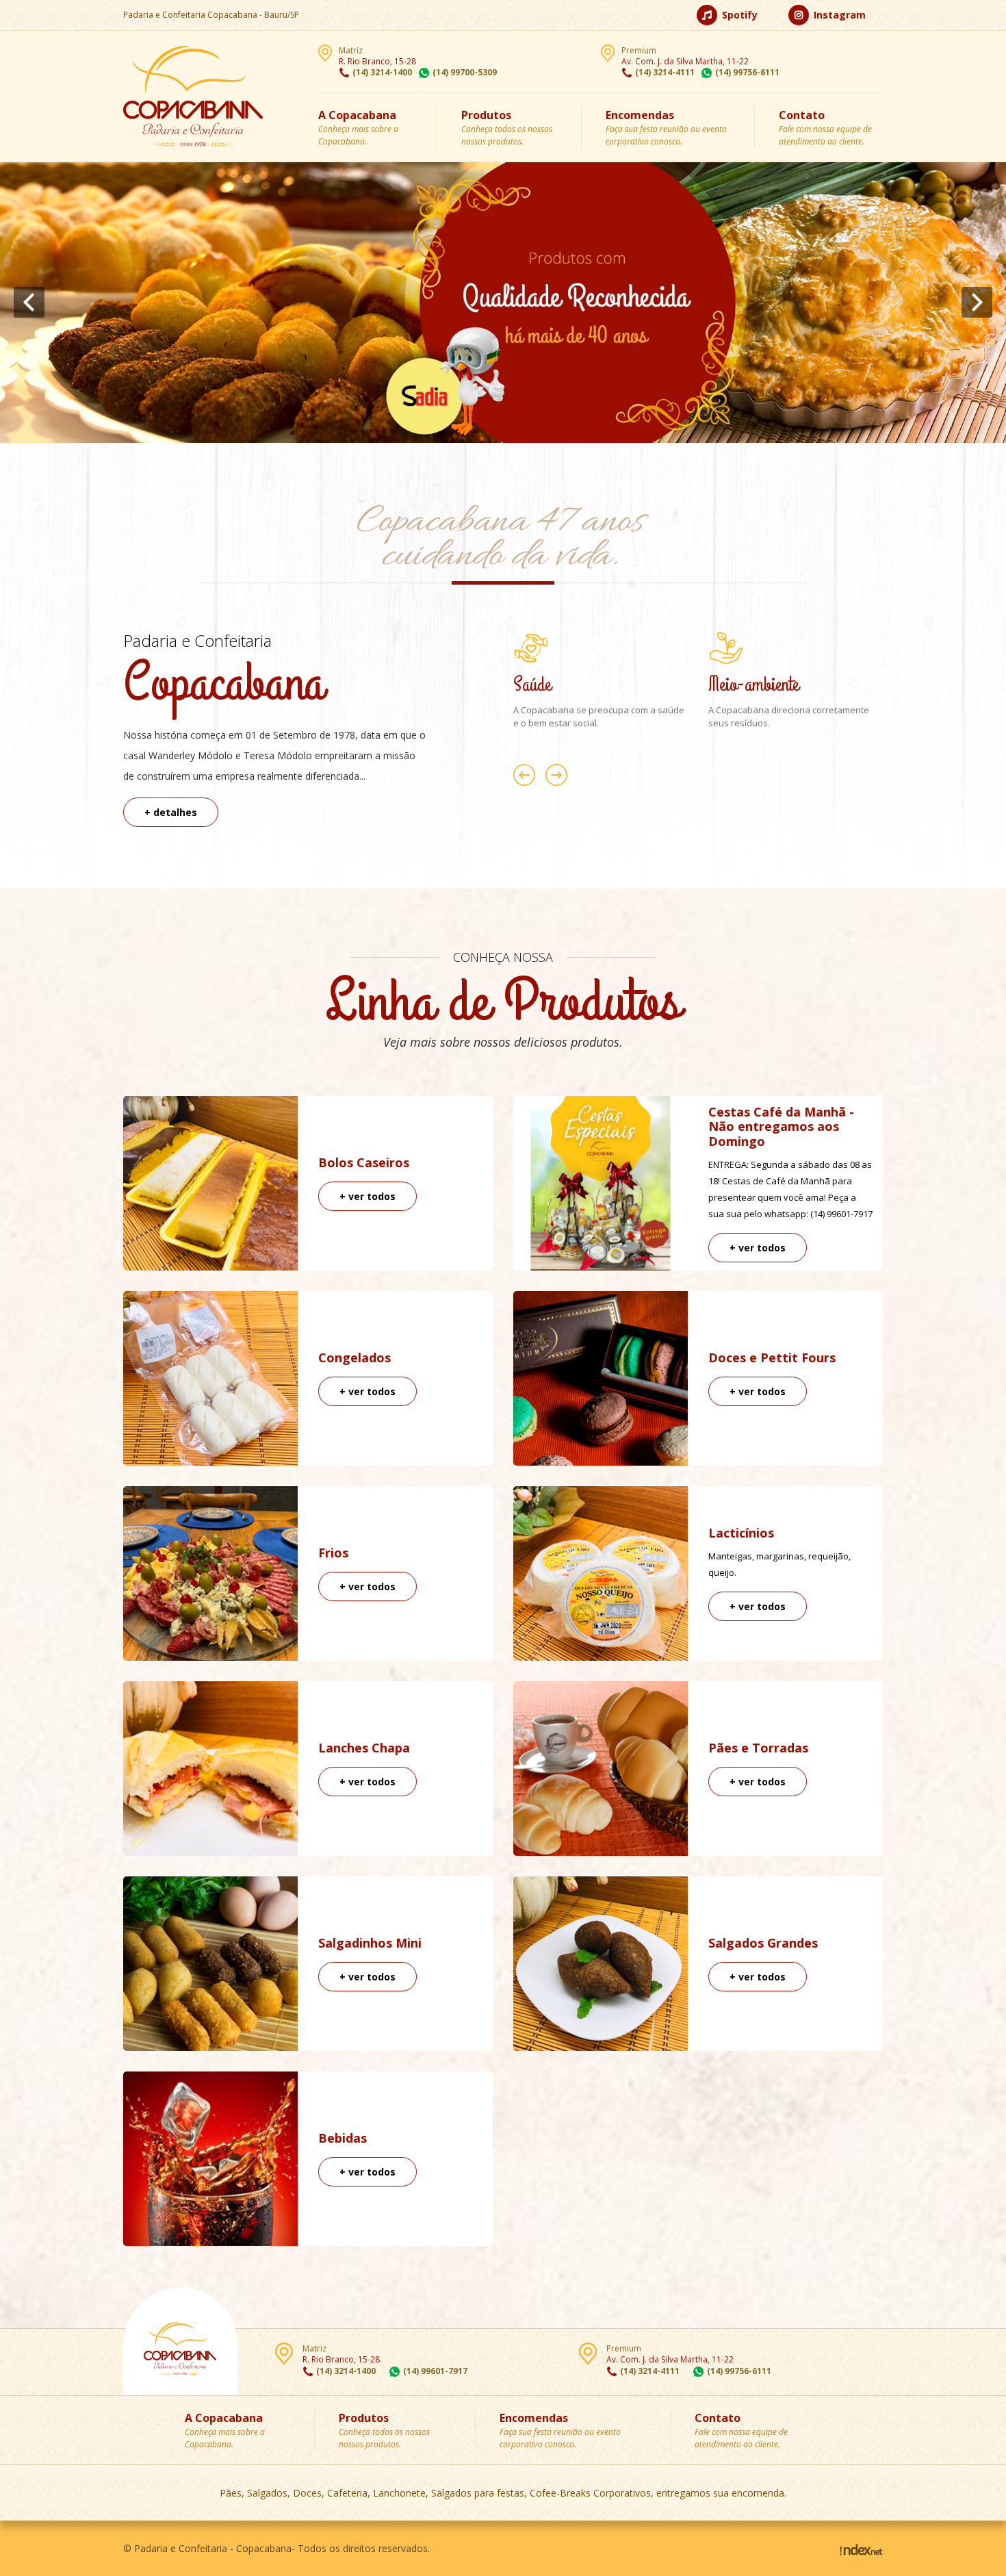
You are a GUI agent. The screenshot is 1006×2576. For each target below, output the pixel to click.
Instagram (838, 15)
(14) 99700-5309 (465, 72)
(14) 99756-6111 (747, 72)
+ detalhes (171, 812)
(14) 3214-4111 (665, 72)
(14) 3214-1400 (382, 72)
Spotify (738, 15)
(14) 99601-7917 (435, 2371)
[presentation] (29, 302)
